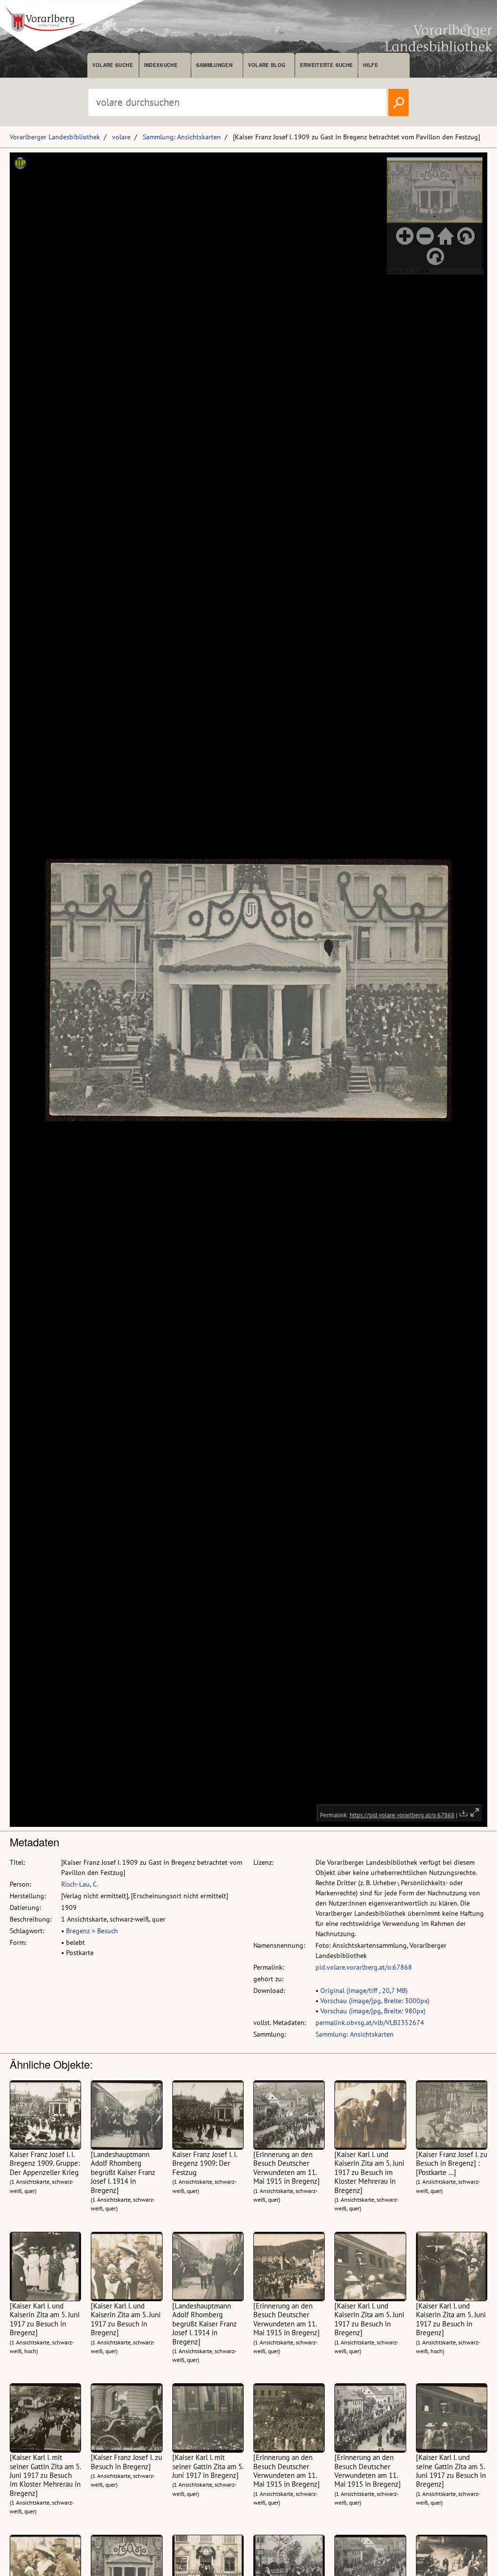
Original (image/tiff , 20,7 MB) (364, 1991)
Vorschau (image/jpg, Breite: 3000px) (375, 2001)
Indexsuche (161, 65)
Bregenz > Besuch (92, 1931)
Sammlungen (214, 65)
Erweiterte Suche (326, 65)
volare (121, 137)
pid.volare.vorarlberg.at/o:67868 (364, 1967)
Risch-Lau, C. (80, 1884)
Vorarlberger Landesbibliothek (55, 137)
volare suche (113, 65)
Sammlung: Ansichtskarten (182, 137)
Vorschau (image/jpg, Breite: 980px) (373, 2011)
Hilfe (371, 65)
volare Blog (267, 65)
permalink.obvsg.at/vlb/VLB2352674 (370, 2023)
